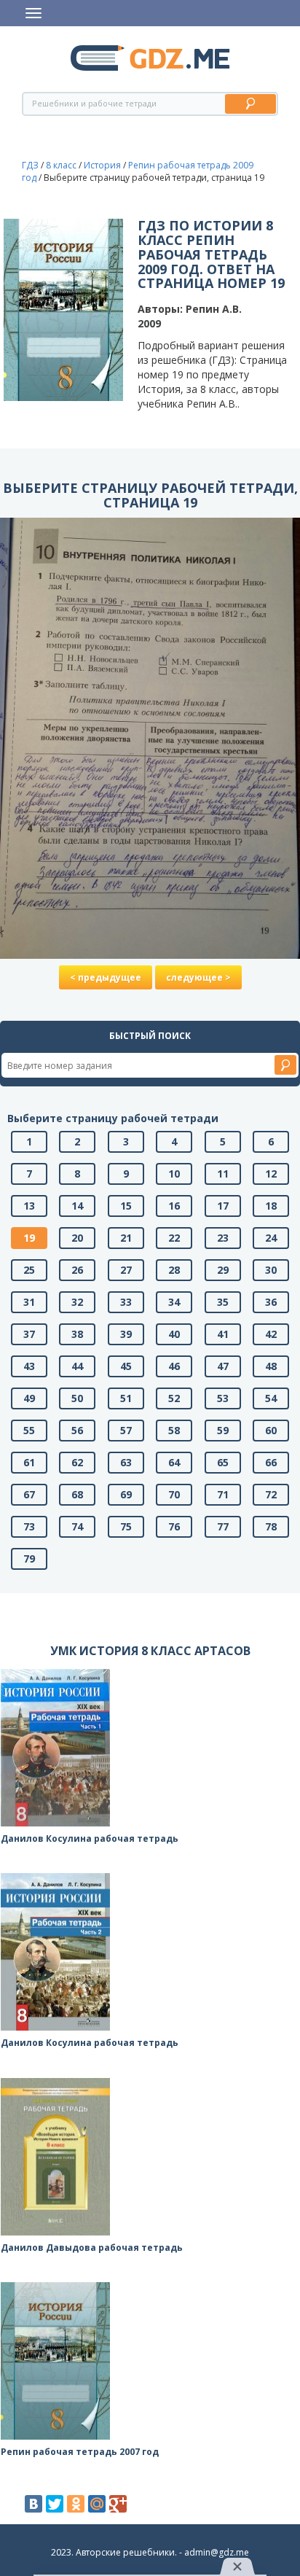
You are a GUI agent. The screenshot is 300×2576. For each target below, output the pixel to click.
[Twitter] (55, 2504)
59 (223, 1430)
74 (77, 1526)
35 (223, 1302)
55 (29, 1430)
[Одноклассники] (76, 2504)
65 (223, 1462)
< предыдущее (106, 977)
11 (223, 1174)
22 (174, 1238)
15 (126, 1206)
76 (174, 1526)
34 (174, 1302)
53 (223, 1398)
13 (29, 1206)
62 (77, 1462)
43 (29, 1366)
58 (174, 1430)
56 (77, 1430)
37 (29, 1334)
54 (271, 1398)
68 (77, 1494)
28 (174, 1270)
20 (77, 1238)
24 (271, 1238)
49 (29, 1398)
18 (271, 1206)
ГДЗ (30, 165)
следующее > (198, 977)
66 (271, 1462)
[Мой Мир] (97, 2504)
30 (271, 1270)
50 (77, 1398)
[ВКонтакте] (33, 2504)
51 (126, 1398)
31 (29, 1302)
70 (174, 1494)
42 (271, 1334)
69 (126, 1494)
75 (126, 1526)
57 (126, 1430)
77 (223, 1526)
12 (271, 1174)
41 (223, 1334)
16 (174, 1206)
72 (271, 1494)
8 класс (61, 165)
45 (126, 1366)
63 (126, 1462)
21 (126, 1238)
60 (271, 1430)
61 (29, 1462)
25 (29, 1270)
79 (29, 1559)
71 (223, 1494)
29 (223, 1270)
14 (77, 1206)
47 (223, 1366)
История (102, 165)
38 (77, 1334)
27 (126, 1270)
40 (174, 1334)
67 (29, 1494)
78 (271, 1526)
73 (29, 1526)
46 (174, 1366)
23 (223, 1238)
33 (126, 1302)
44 (77, 1366)
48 (271, 1366)
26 (77, 1270)
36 (271, 1302)
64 (174, 1462)
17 (223, 1206)
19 (29, 1238)
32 (77, 1302)
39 (126, 1334)
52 (174, 1398)
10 (174, 1174)
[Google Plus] (118, 2504)
